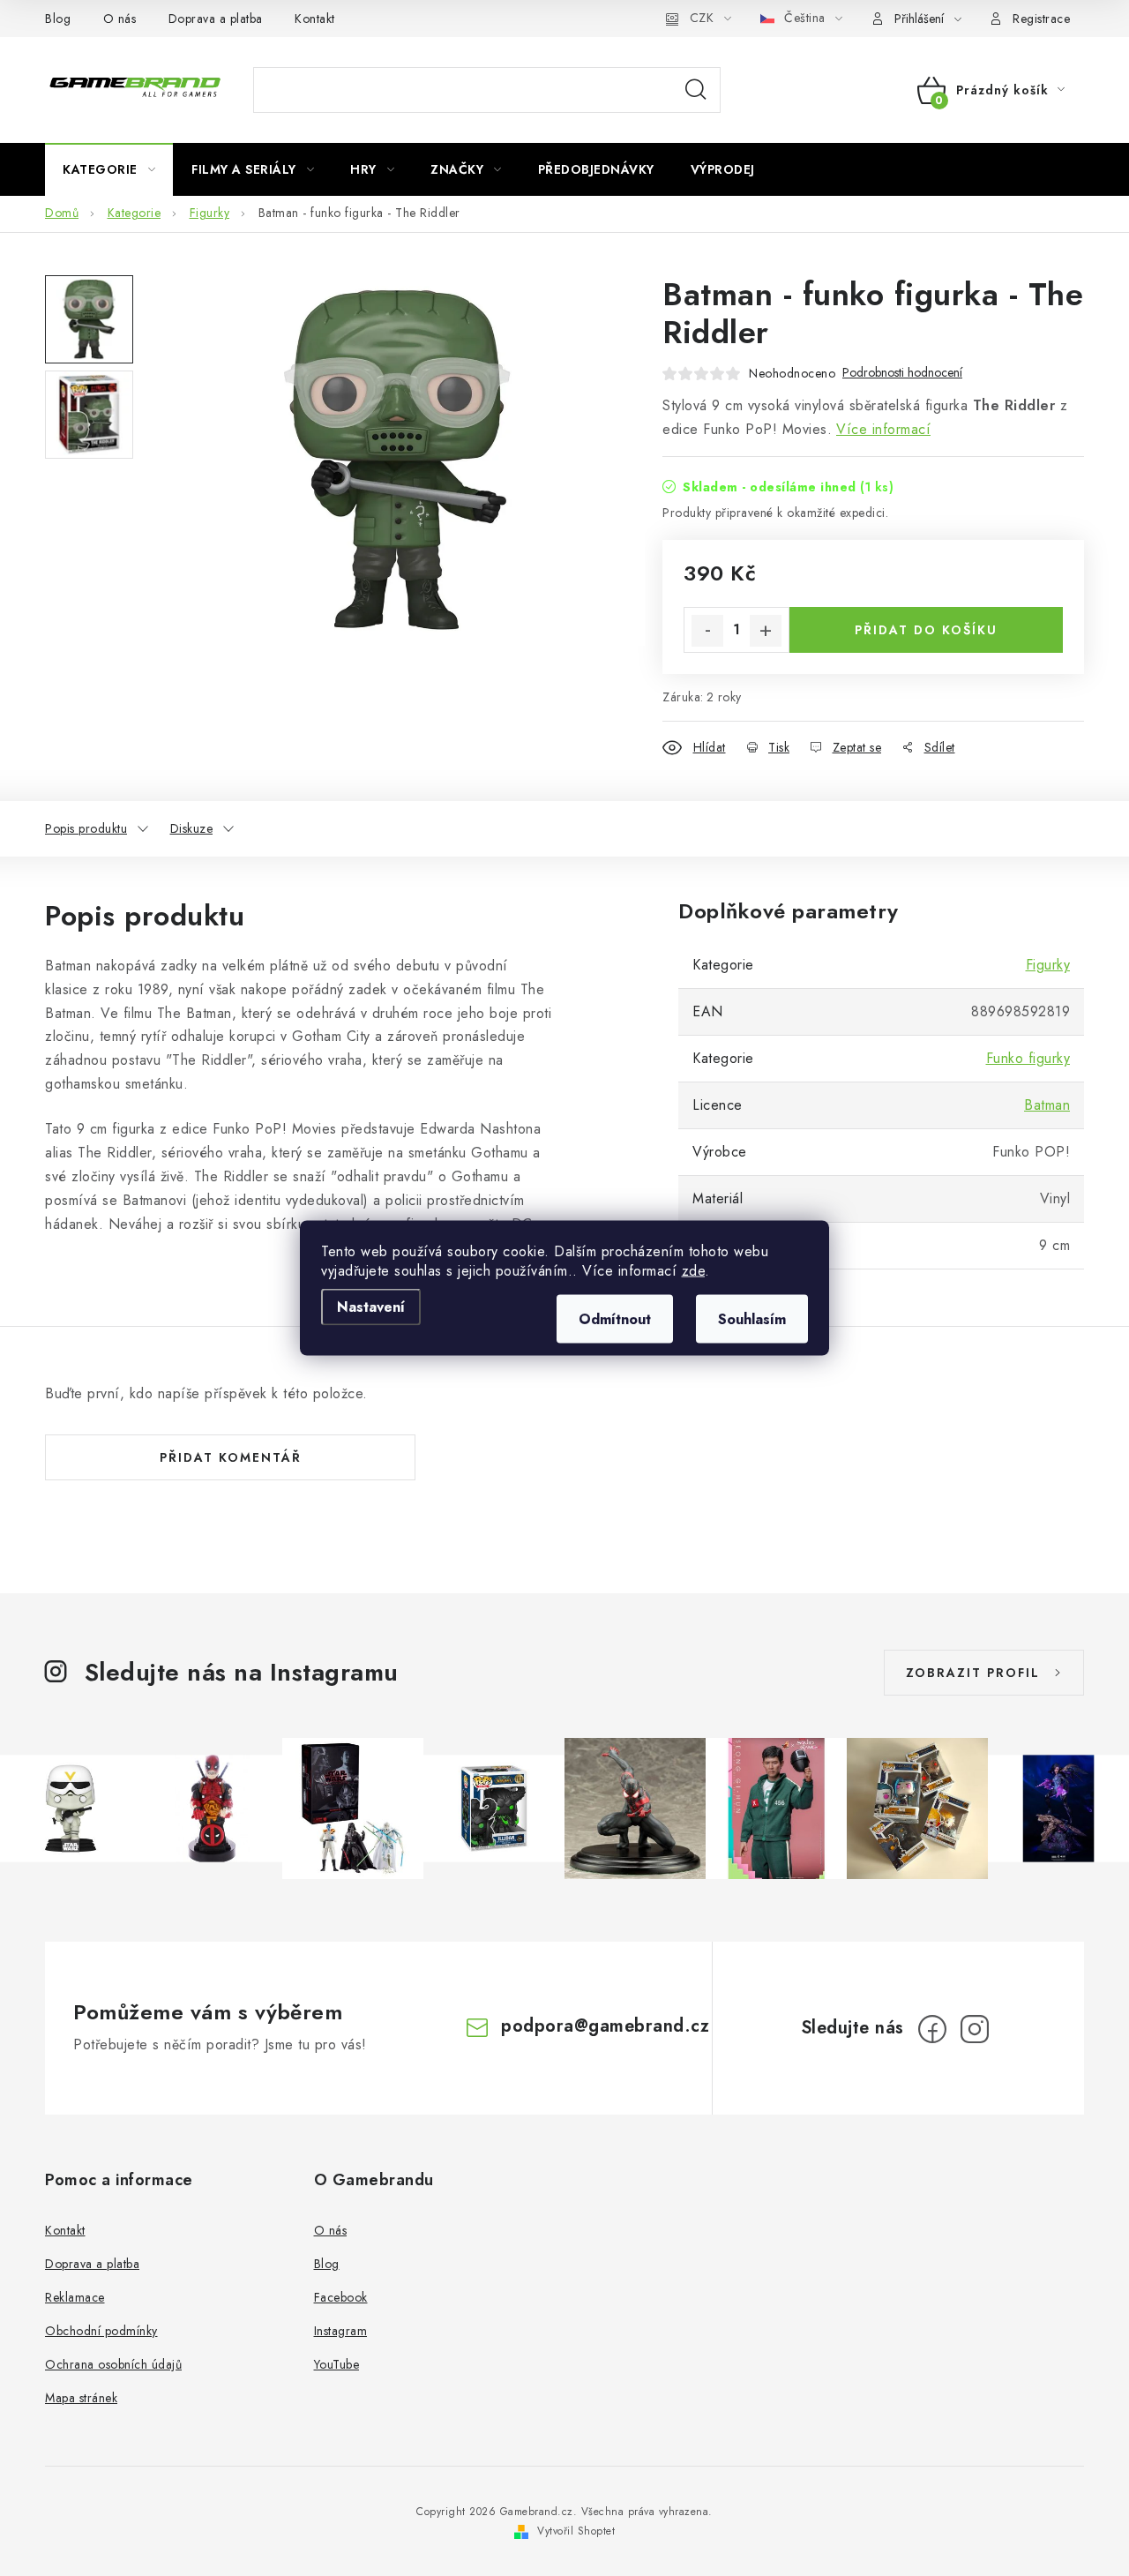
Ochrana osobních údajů (113, 2364)
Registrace (1041, 19)
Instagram (341, 2331)
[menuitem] (109, 169)
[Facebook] (932, 2029)
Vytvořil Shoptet (576, 2531)
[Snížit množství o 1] (707, 631)
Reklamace (75, 2297)
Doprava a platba (216, 19)
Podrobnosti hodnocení (902, 373)
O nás (120, 19)
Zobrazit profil (973, 1673)
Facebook (341, 2297)
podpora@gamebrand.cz (605, 2026)
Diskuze (192, 828)
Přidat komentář (231, 1457)
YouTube (337, 2364)
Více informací (883, 429)
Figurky (1048, 965)
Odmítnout (615, 1319)
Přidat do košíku (926, 630)
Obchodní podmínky (101, 2331)
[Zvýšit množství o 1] (766, 631)
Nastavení (371, 1307)
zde (694, 1271)
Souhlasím (752, 1319)
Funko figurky (1028, 1058)
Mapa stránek (81, 2398)
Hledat (696, 90)
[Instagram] (975, 2029)
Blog (58, 19)
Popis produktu (86, 828)
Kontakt (315, 19)
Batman (1047, 1105)
